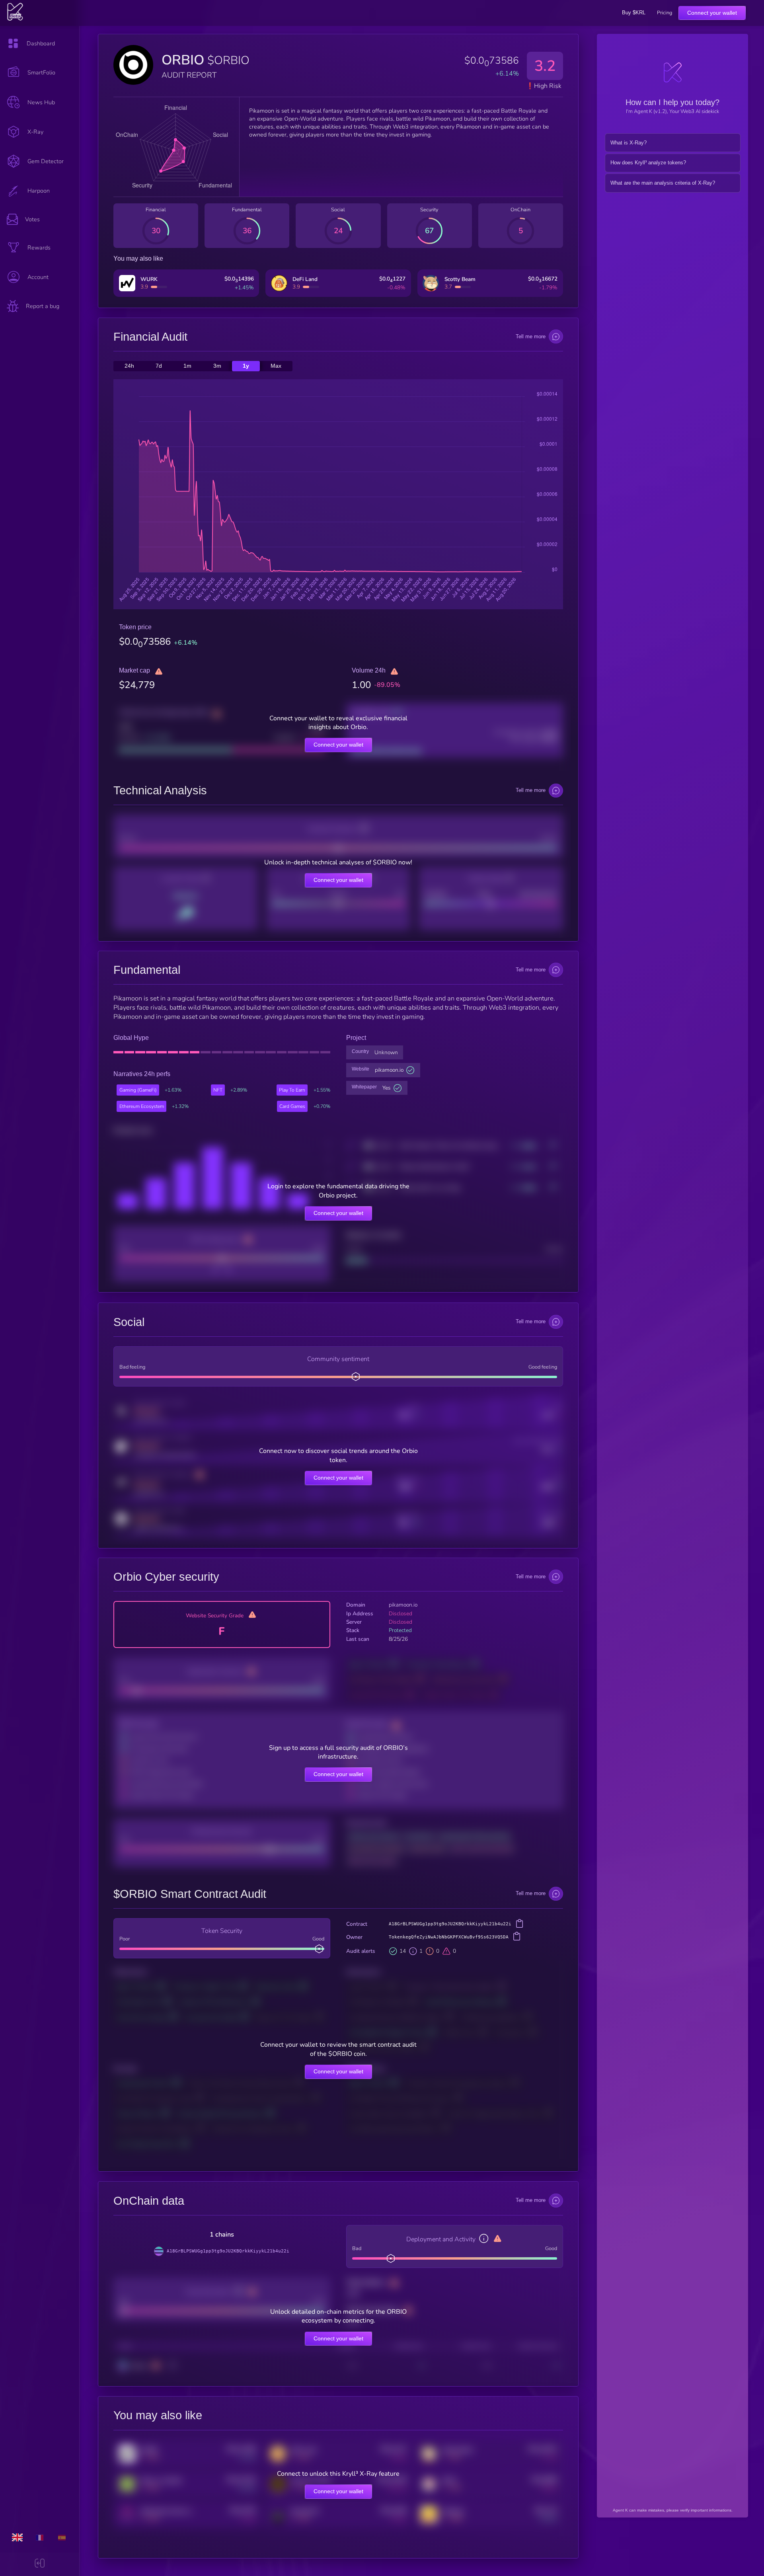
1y (246, 366)
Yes (387, 1088)
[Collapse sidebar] (40, 2564)
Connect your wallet (712, 13)
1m (187, 366)
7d (159, 366)
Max (276, 366)
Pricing (665, 13)
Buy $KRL (634, 13)
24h (129, 366)
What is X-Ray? (629, 143)
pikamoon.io (389, 1070)
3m (217, 366)
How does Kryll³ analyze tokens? (648, 163)
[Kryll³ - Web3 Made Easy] (15, 19)
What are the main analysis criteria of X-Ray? (663, 183)
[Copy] (519, 1925)
